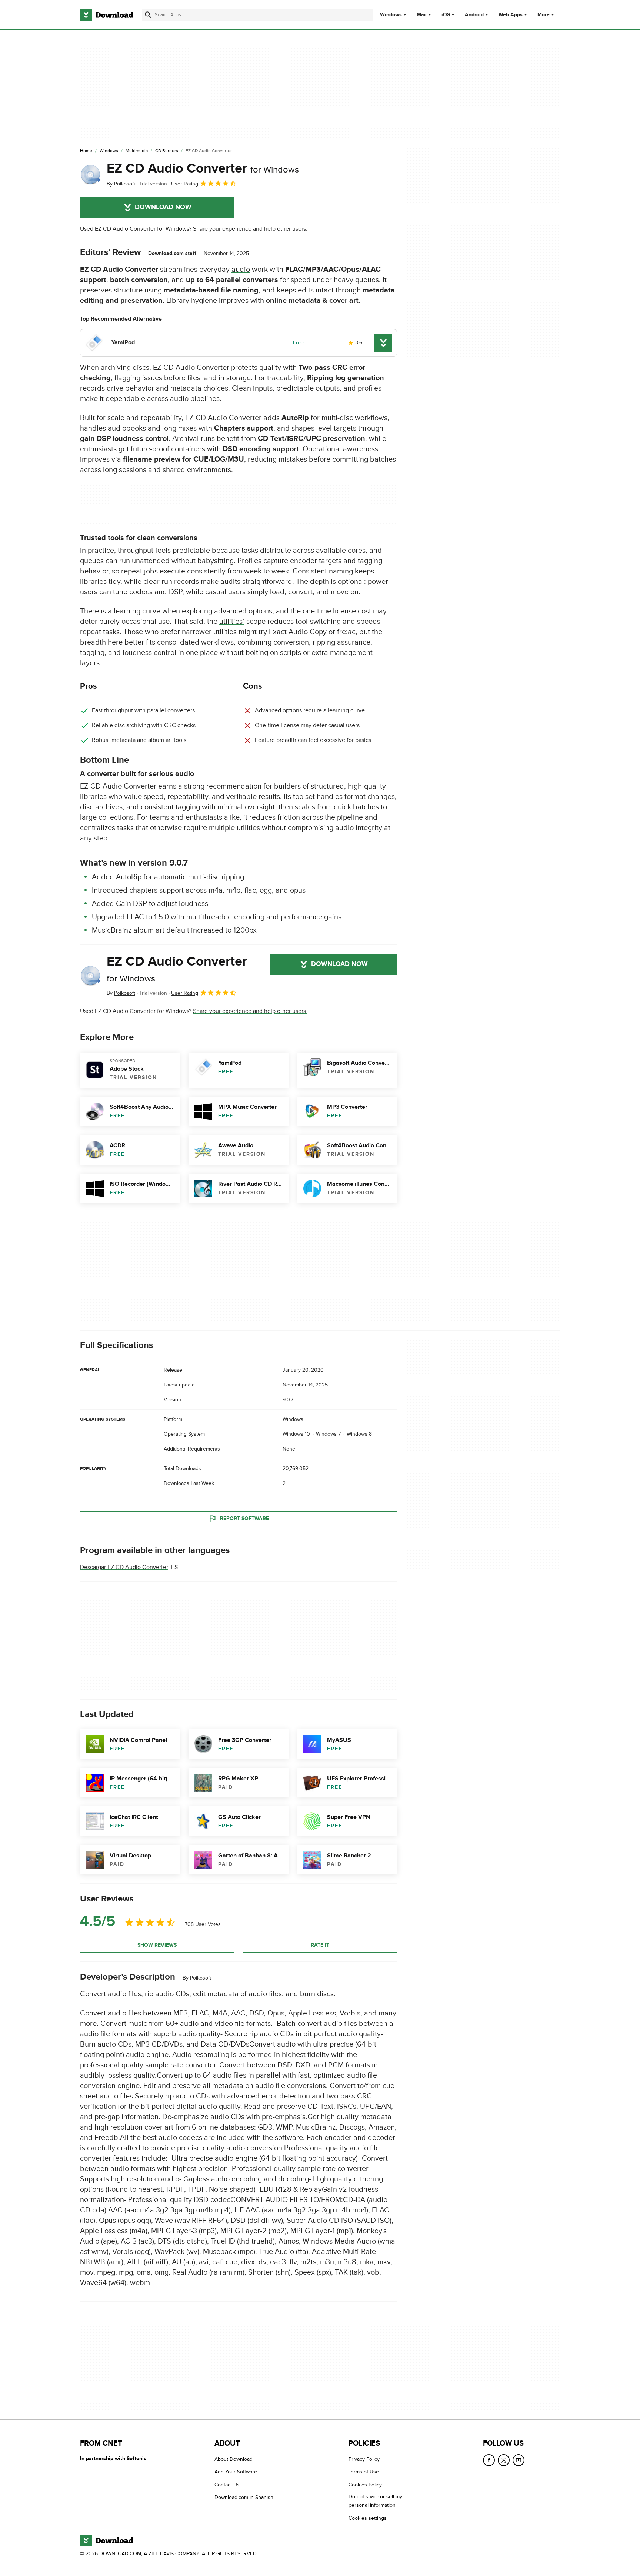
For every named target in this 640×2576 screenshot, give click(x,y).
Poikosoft (201, 1978)
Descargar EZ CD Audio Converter (124, 1567)
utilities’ (232, 622)
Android (474, 15)
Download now (163, 207)
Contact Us (227, 2485)
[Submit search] (148, 15)
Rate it (320, 1945)
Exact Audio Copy (298, 632)
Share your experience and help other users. (250, 229)
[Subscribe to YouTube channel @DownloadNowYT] (519, 2460)
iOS (446, 15)
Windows (391, 15)
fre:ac (346, 632)
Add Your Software (236, 2472)
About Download (234, 2459)
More (544, 15)
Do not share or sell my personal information (375, 2501)
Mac (422, 15)
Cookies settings (368, 2518)
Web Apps (511, 15)
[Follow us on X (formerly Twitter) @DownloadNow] (504, 2460)
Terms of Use (364, 2472)
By (121, 184)
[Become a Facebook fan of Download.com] (489, 2460)
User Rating (185, 184)
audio (241, 270)
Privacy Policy (364, 2459)
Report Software (244, 1518)
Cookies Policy (365, 2485)
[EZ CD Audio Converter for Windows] (90, 174)
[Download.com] (107, 15)
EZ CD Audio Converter (203, 168)
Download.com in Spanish (244, 2497)
